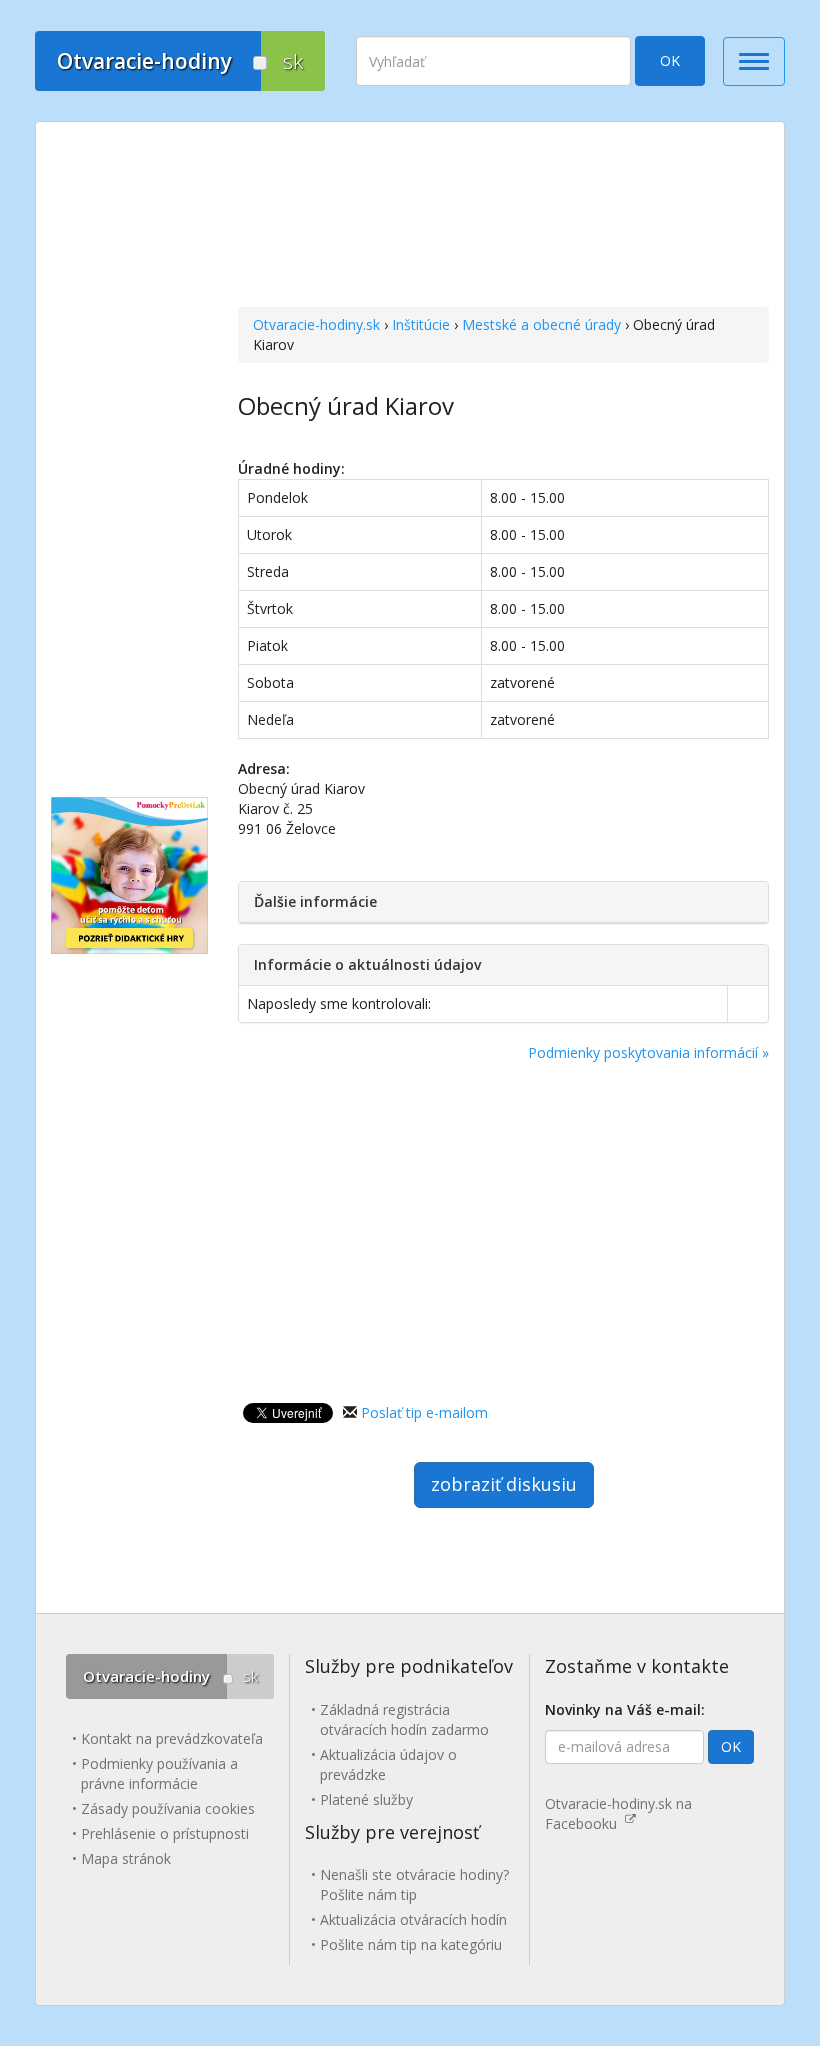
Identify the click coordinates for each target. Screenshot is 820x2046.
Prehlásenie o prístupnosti (165, 1833)
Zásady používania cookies (168, 1808)
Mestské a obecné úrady (541, 324)
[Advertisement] (503, 217)
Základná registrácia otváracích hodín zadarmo (404, 1719)
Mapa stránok (126, 1858)
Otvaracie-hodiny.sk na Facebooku (618, 1813)
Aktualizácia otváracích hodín (413, 1919)
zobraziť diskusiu (504, 1484)
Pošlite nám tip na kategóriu (411, 1944)
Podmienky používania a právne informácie (159, 1773)
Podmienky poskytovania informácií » (648, 1052)
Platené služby (366, 1799)
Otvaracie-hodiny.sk (316, 324)
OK (670, 60)
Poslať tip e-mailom (424, 1412)
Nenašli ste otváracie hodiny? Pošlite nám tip (414, 1884)
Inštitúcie (421, 324)
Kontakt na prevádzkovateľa (172, 1738)
